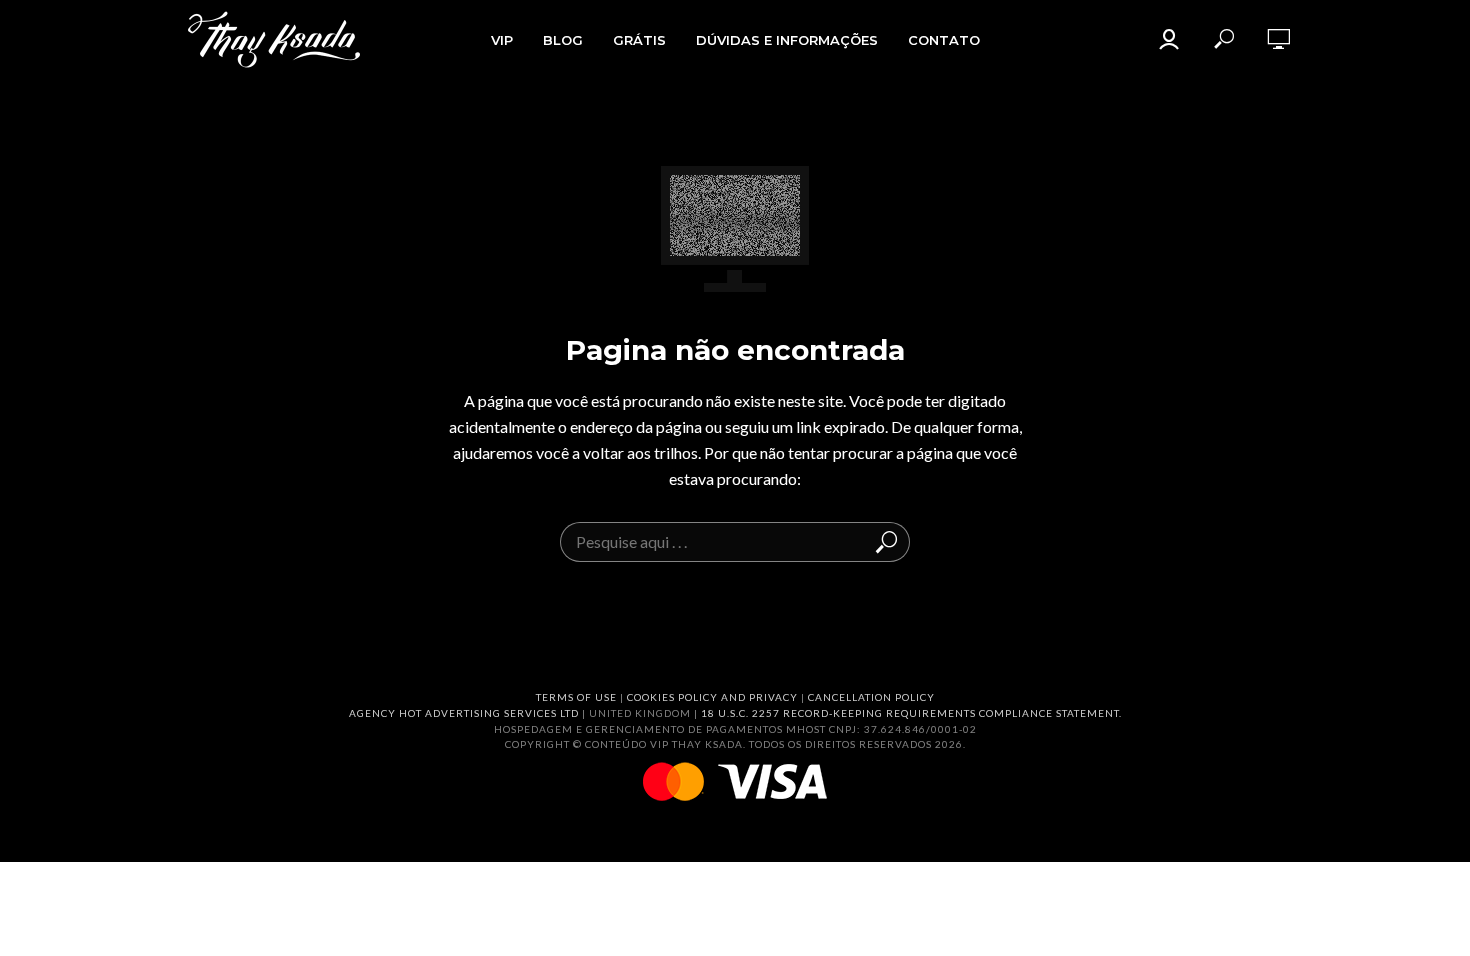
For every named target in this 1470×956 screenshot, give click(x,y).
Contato (944, 40)
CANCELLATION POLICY (871, 697)
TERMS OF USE (576, 697)
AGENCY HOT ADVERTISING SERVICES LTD (464, 713)
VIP (502, 40)
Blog (563, 40)
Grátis (639, 40)
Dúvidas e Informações (787, 40)
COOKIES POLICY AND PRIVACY (712, 697)
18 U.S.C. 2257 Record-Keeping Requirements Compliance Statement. (911, 713)
